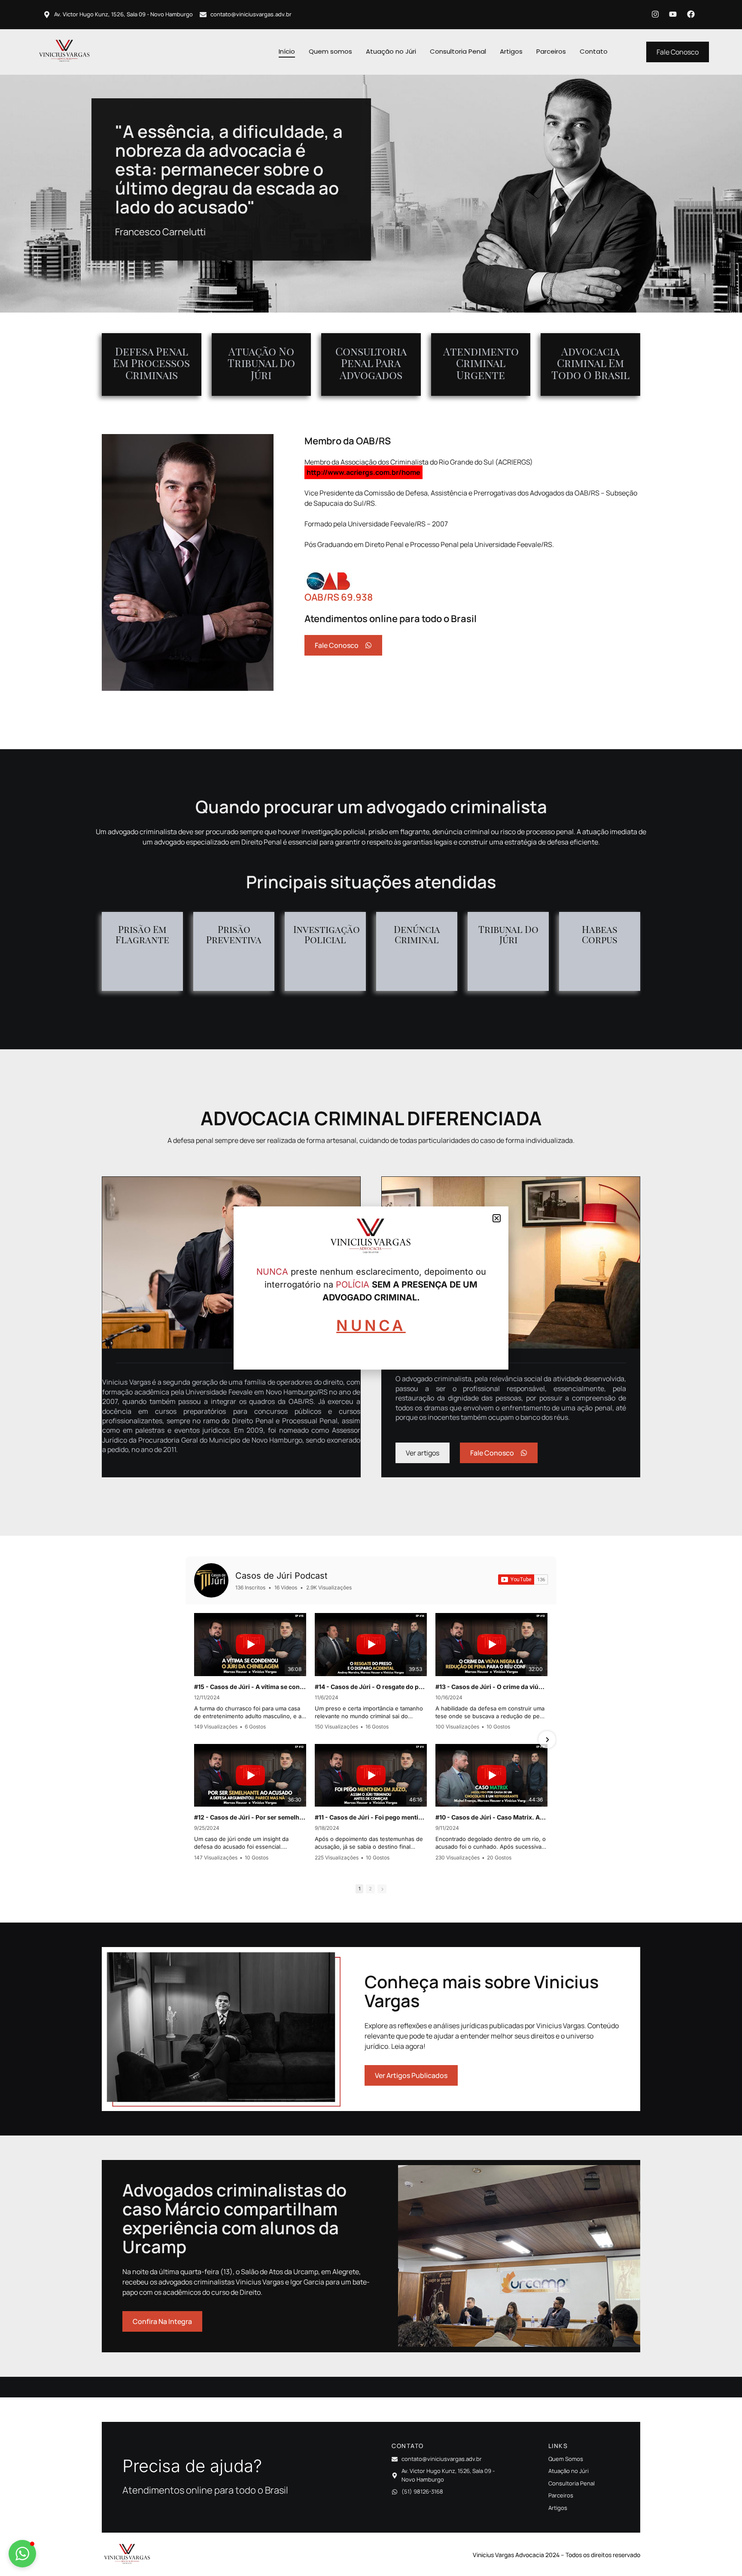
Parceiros (551, 51)
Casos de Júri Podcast (281, 1576)
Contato (594, 51)
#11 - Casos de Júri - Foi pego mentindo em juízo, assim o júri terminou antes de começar (371, 1817)
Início (287, 51)
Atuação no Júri (391, 51)
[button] (22, 2554)
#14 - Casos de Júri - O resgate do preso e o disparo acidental (371, 1687)
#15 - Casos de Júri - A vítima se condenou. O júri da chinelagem (250, 1687)
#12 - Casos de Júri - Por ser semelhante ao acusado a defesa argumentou (250, 1817)
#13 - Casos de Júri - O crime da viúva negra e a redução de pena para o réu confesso (491, 1687)
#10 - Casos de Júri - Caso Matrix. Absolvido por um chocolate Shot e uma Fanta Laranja (491, 1817)
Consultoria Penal (458, 51)
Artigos (511, 51)
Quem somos (330, 51)
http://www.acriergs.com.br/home (363, 472)
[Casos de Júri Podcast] (211, 1580)
